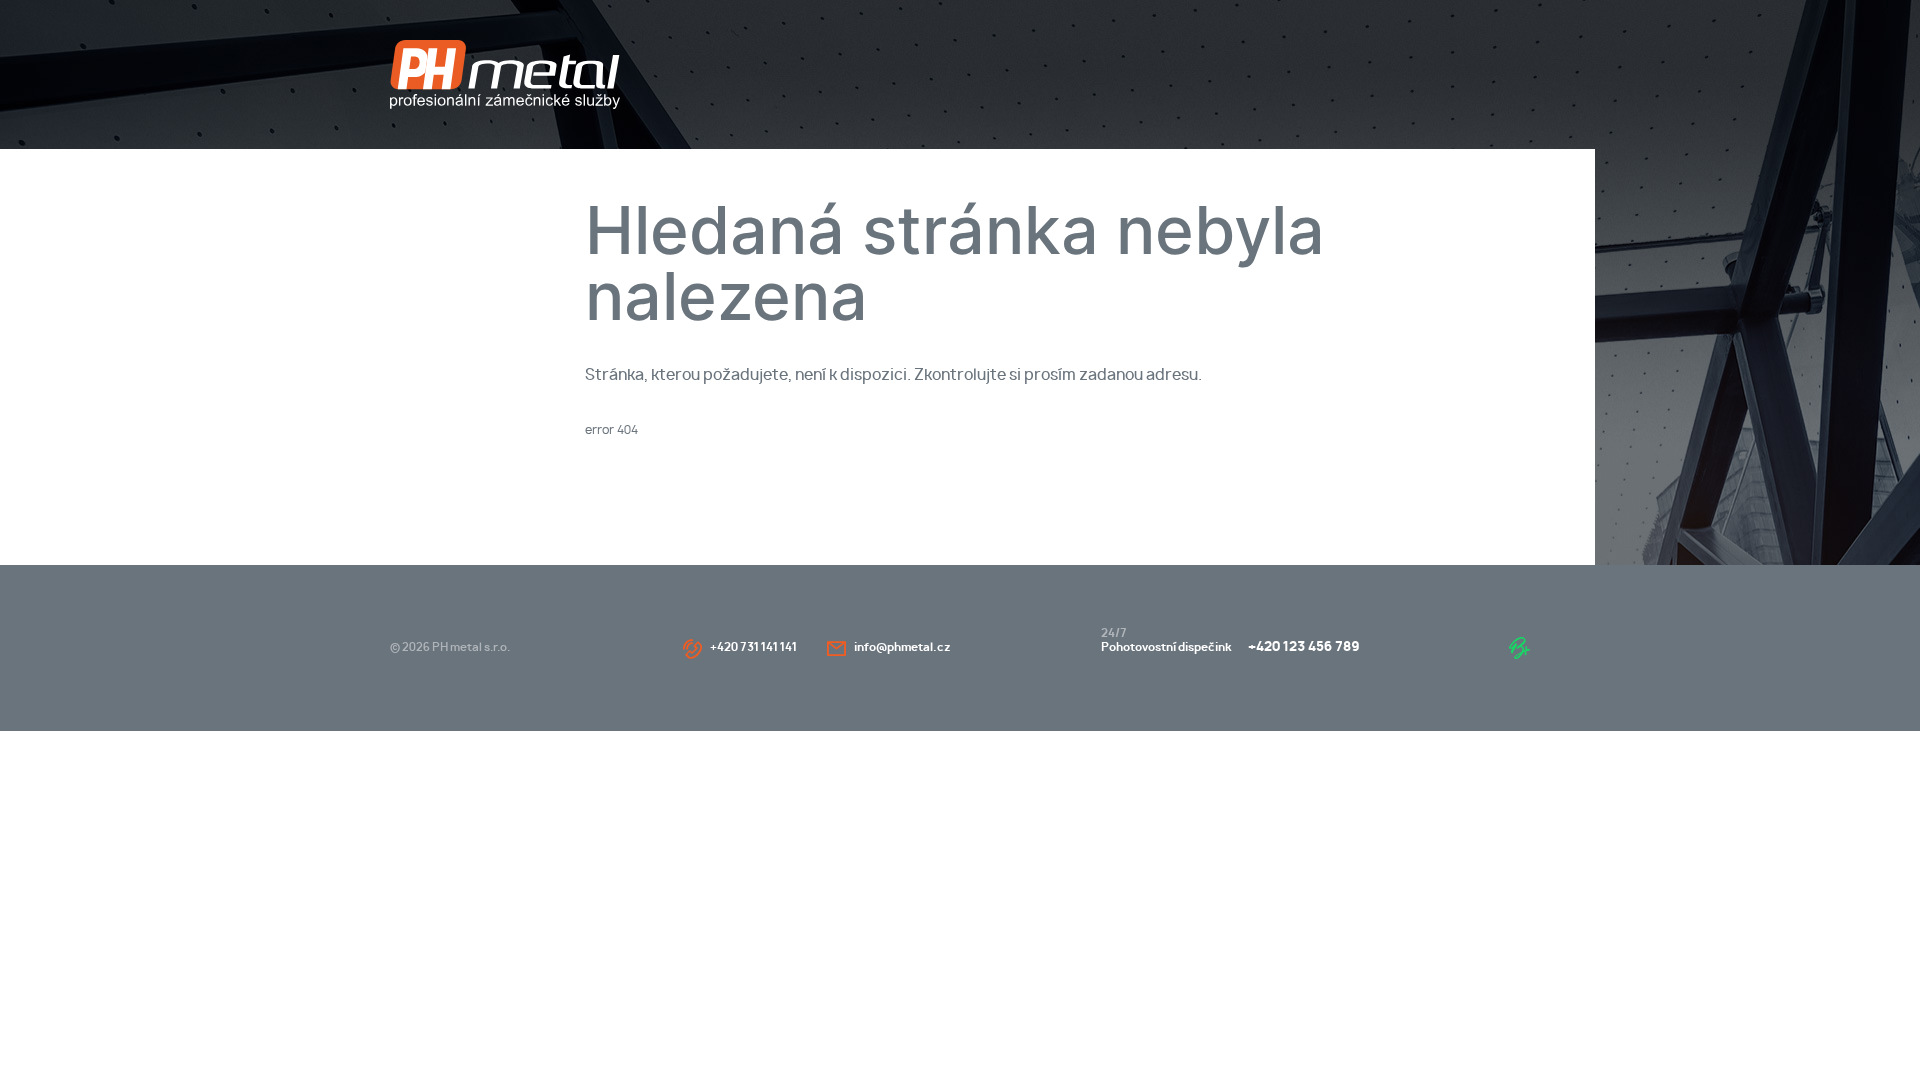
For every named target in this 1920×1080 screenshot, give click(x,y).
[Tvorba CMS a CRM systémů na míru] (1519, 648)
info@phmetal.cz (902, 647)
